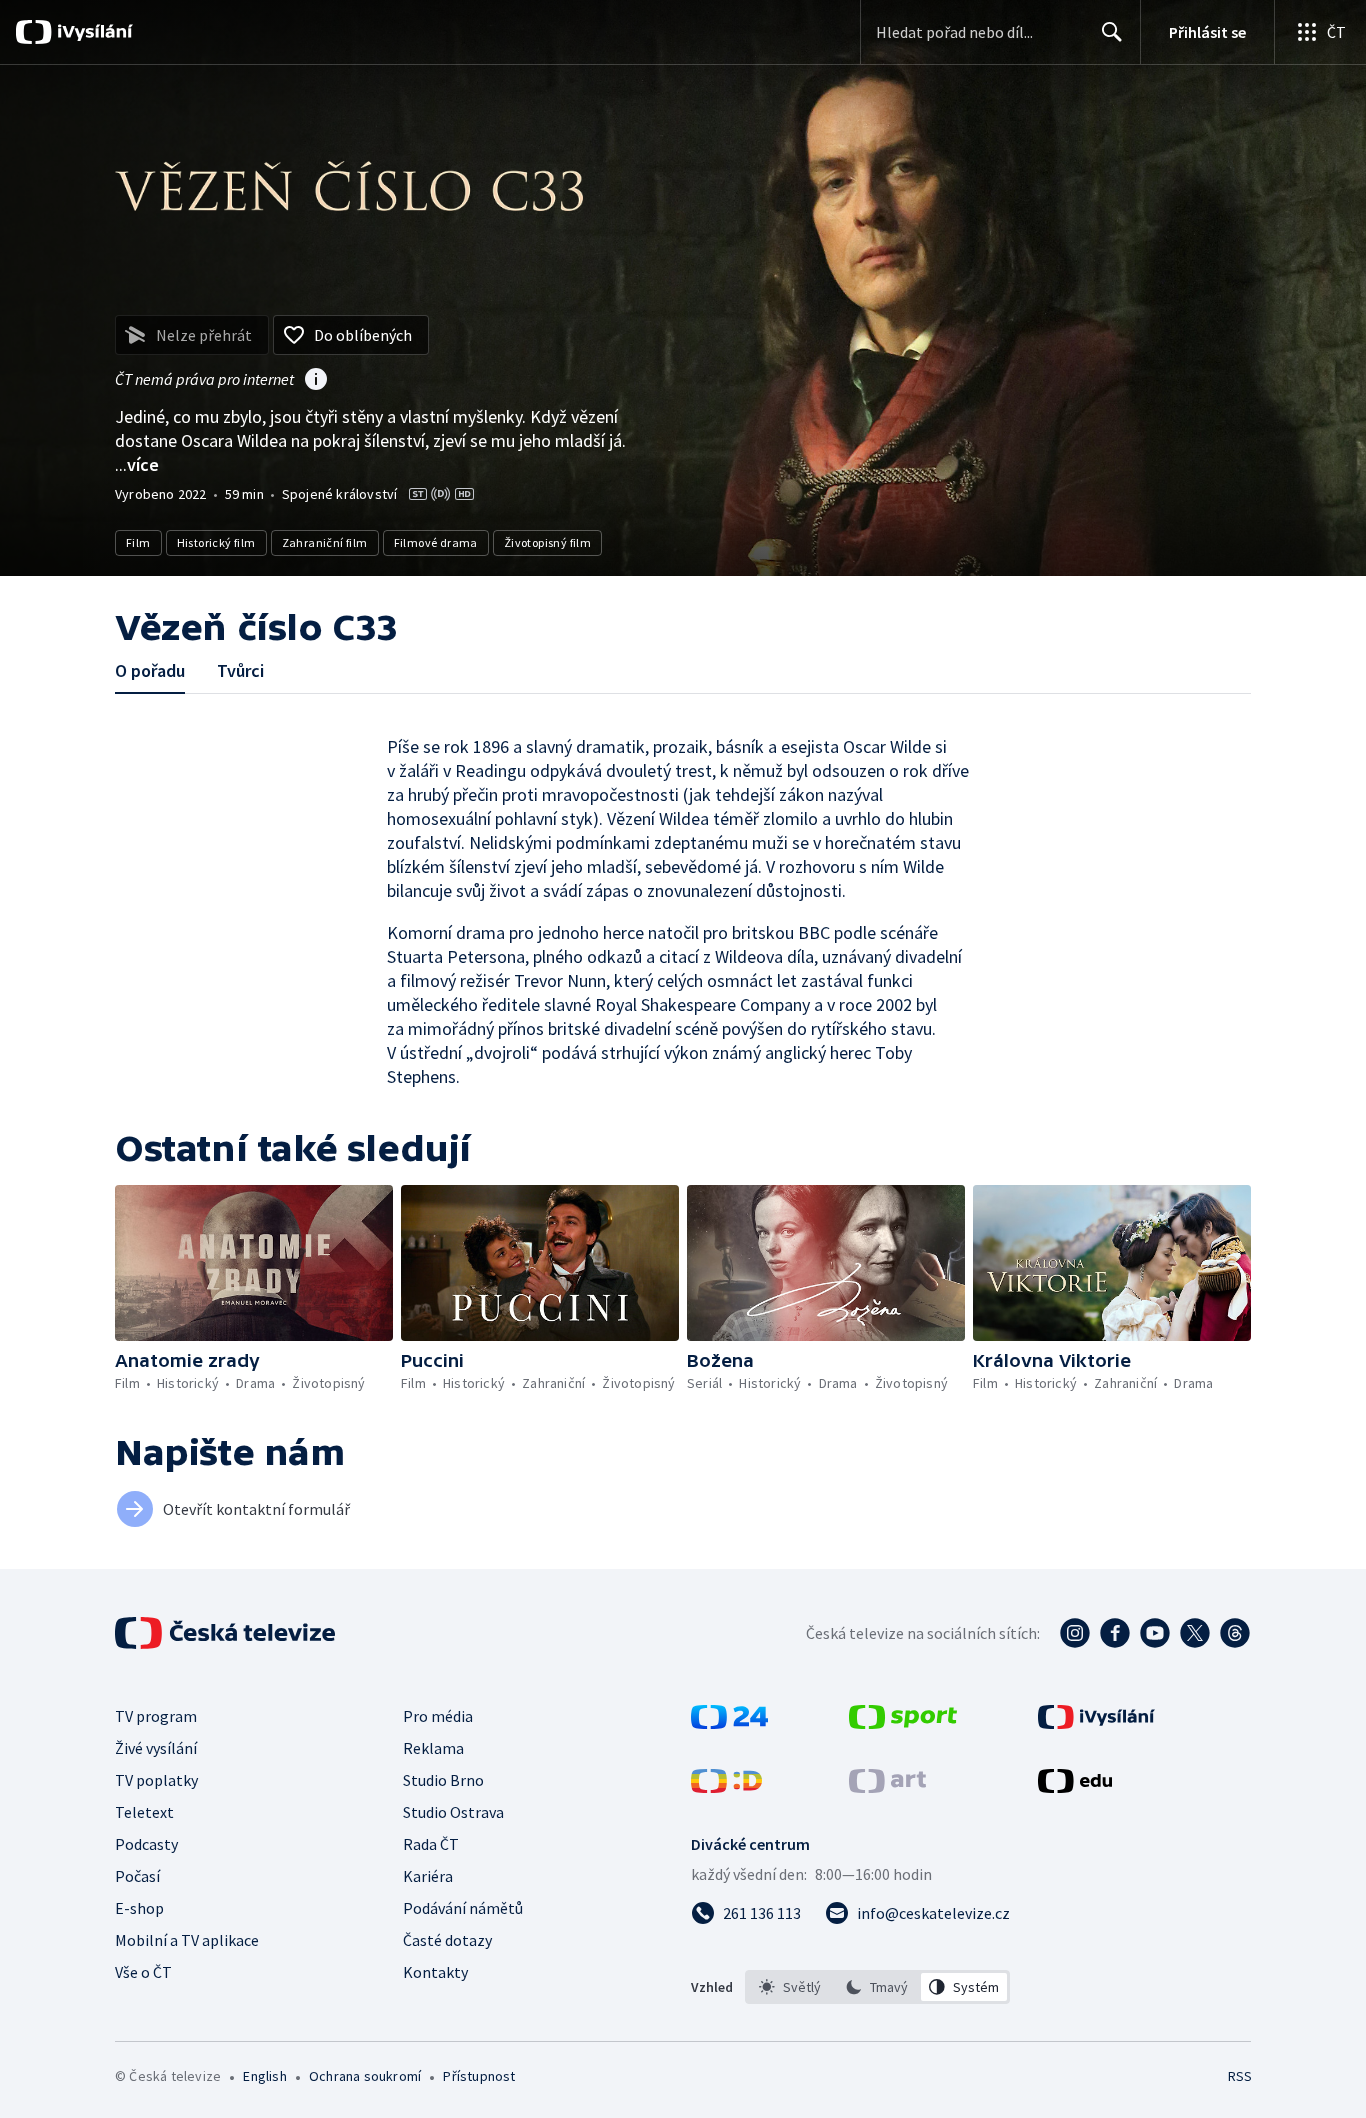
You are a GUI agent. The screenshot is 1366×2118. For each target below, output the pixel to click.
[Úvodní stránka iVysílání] (92, 32)
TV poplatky (156, 1780)
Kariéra (428, 1876)
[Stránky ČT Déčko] (726, 1787)
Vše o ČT (143, 1972)
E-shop (139, 1908)
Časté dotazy (447, 1940)
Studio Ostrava (453, 1812)
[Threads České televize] (1235, 1633)
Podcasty (146, 1844)
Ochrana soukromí (365, 2076)
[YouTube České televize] (1155, 1633)
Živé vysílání (156, 1748)
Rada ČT (431, 1844)
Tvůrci (240, 670)
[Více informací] (316, 381)
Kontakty (435, 1972)
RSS (1240, 2076)
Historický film (216, 542)
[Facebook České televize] (1115, 1633)
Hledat (1112, 32)
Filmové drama (436, 542)
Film (138, 542)
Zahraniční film (325, 542)
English (264, 2076)
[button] (254, 1263)
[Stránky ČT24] (729, 1723)
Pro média (438, 1716)
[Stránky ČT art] (887, 1787)
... (137, 464)
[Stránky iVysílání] (1096, 1723)
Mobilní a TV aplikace (187, 1940)
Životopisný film (547, 542)
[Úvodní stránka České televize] (227, 1633)
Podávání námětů (463, 1908)
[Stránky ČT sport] (903, 1723)
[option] (790, 1987)
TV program (156, 1716)
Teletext (144, 1812)
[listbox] (877, 1987)
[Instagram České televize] (1075, 1633)
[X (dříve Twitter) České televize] (1195, 1633)
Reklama (433, 1748)
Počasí (137, 1876)
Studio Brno (443, 1780)
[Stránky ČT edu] (1075, 1787)
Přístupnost (479, 2076)
